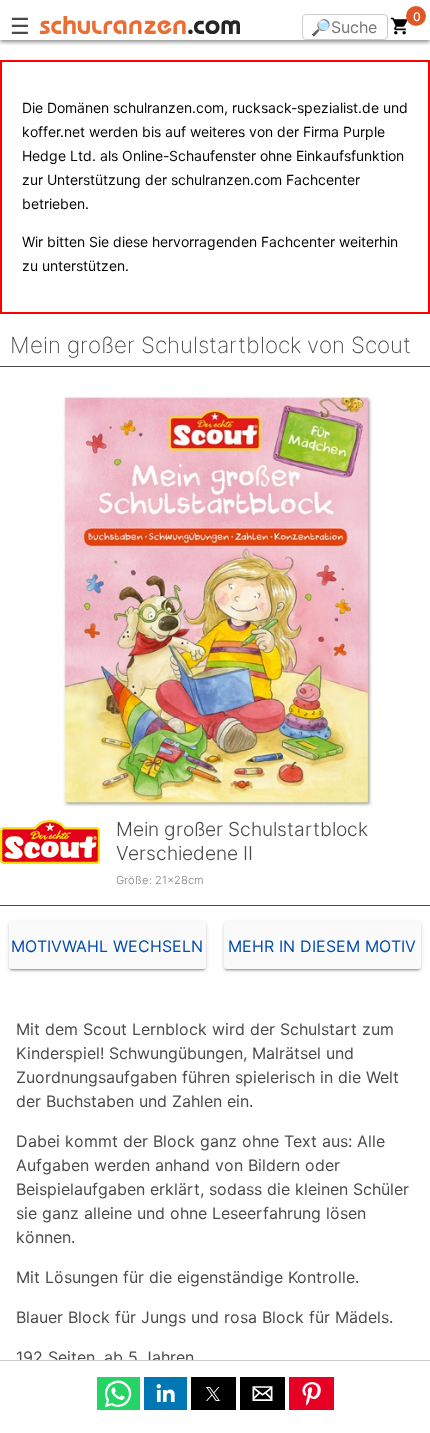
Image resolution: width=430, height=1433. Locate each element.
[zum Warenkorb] (400, 30)
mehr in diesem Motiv (322, 946)
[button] (118, 1393)
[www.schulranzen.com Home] (140, 28)
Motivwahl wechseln (107, 946)
